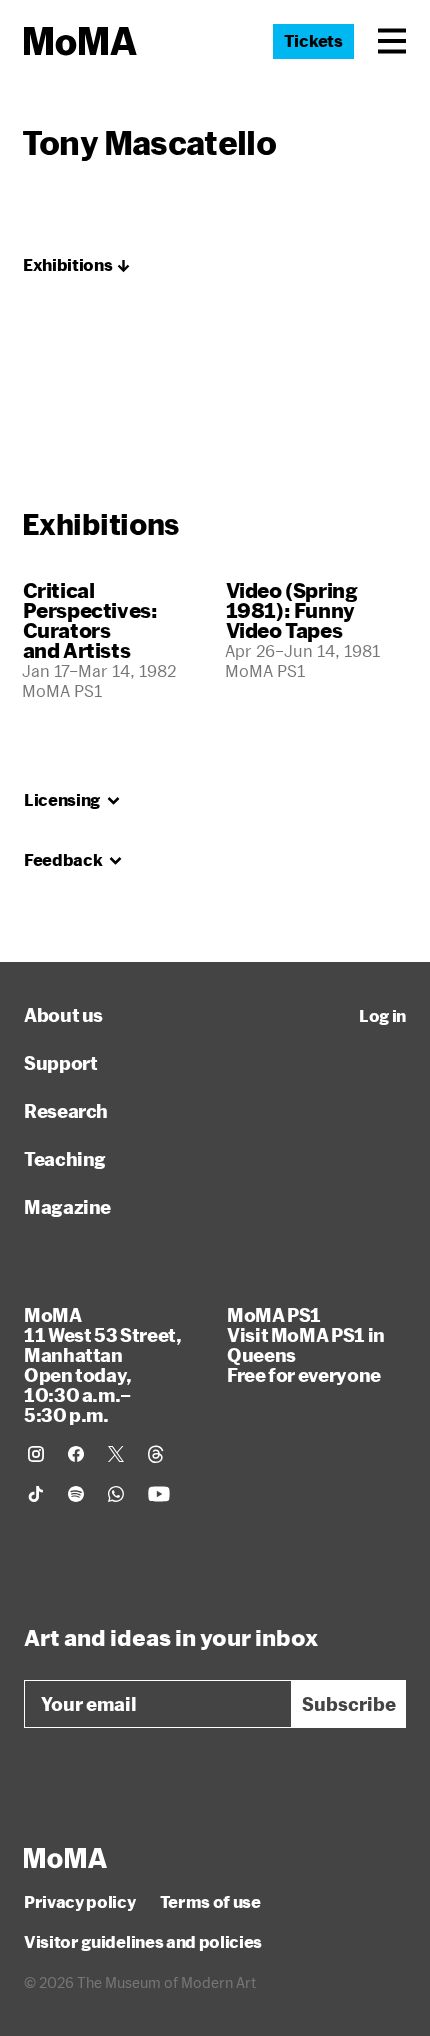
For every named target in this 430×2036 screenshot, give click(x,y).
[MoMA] (65, 1858)
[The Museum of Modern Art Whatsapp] (116, 1494)
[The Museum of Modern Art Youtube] (159, 1494)
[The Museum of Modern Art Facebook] (76, 1454)
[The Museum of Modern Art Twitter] (116, 1454)
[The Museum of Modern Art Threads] (156, 1454)
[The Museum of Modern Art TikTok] (36, 1494)
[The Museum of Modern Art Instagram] (36, 1454)
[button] (392, 41)
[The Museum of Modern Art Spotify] (76, 1494)
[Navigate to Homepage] (80, 41)
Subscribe (349, 1704)
